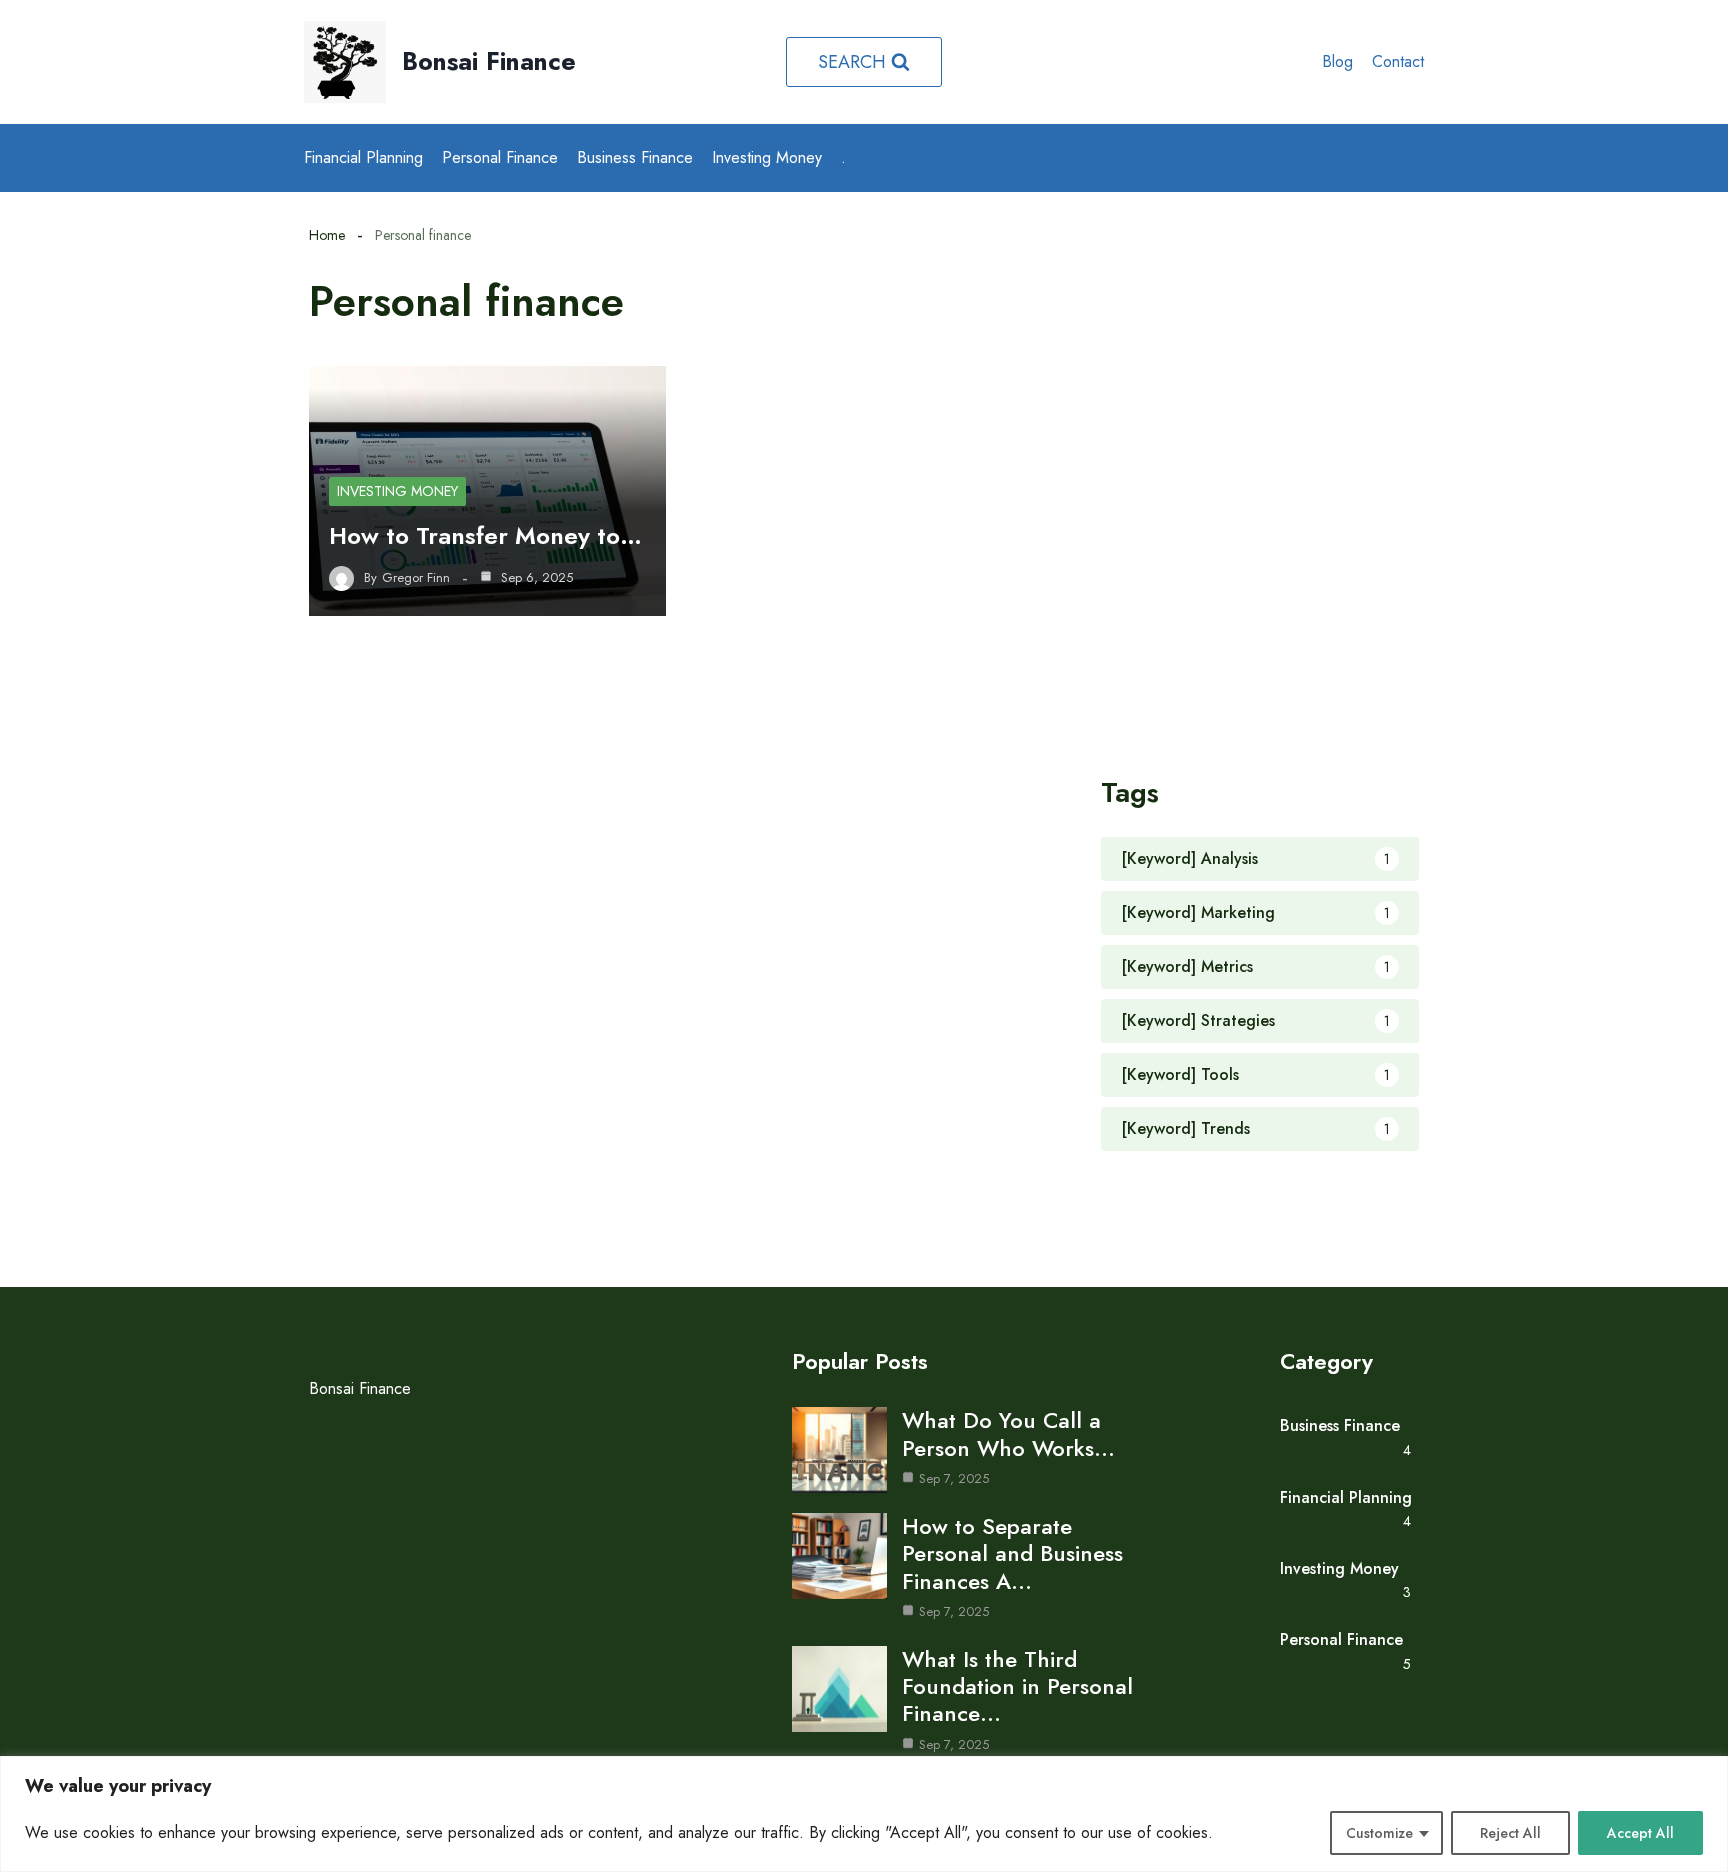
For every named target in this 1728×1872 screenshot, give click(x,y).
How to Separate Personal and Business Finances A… (1012, 1553)
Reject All (1510, 1833)
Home (327, 235)
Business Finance (635, 157)
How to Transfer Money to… (485, 535)
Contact (1398, 61)
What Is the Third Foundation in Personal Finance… (1017, 1686)
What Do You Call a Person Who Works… (1008, 1433)
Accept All (1640, 1833)
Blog (1337, 61)
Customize (1379, 1833)
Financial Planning (363, 157)
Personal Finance (500, 157)
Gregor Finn (416, 578)
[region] (864, 1814)
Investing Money (767, 157)
